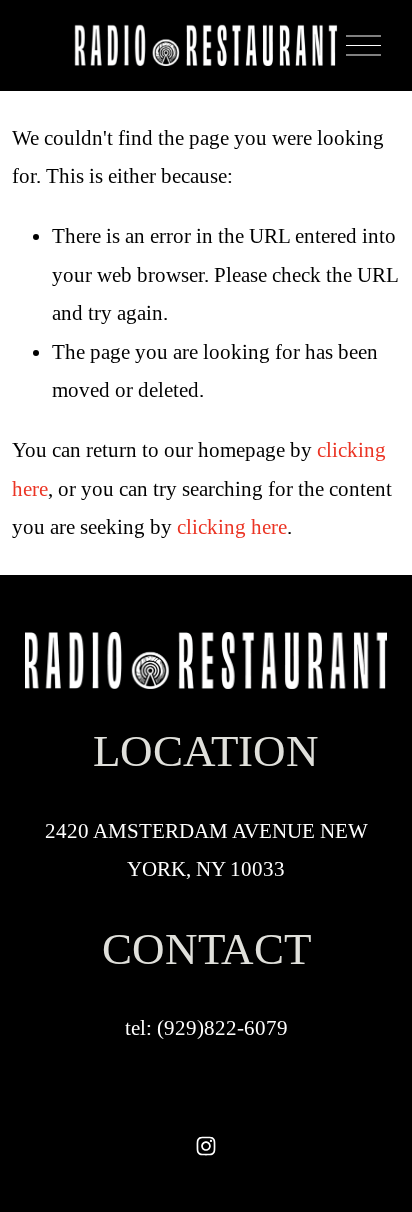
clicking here (232, 527)
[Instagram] (206, 1146)
